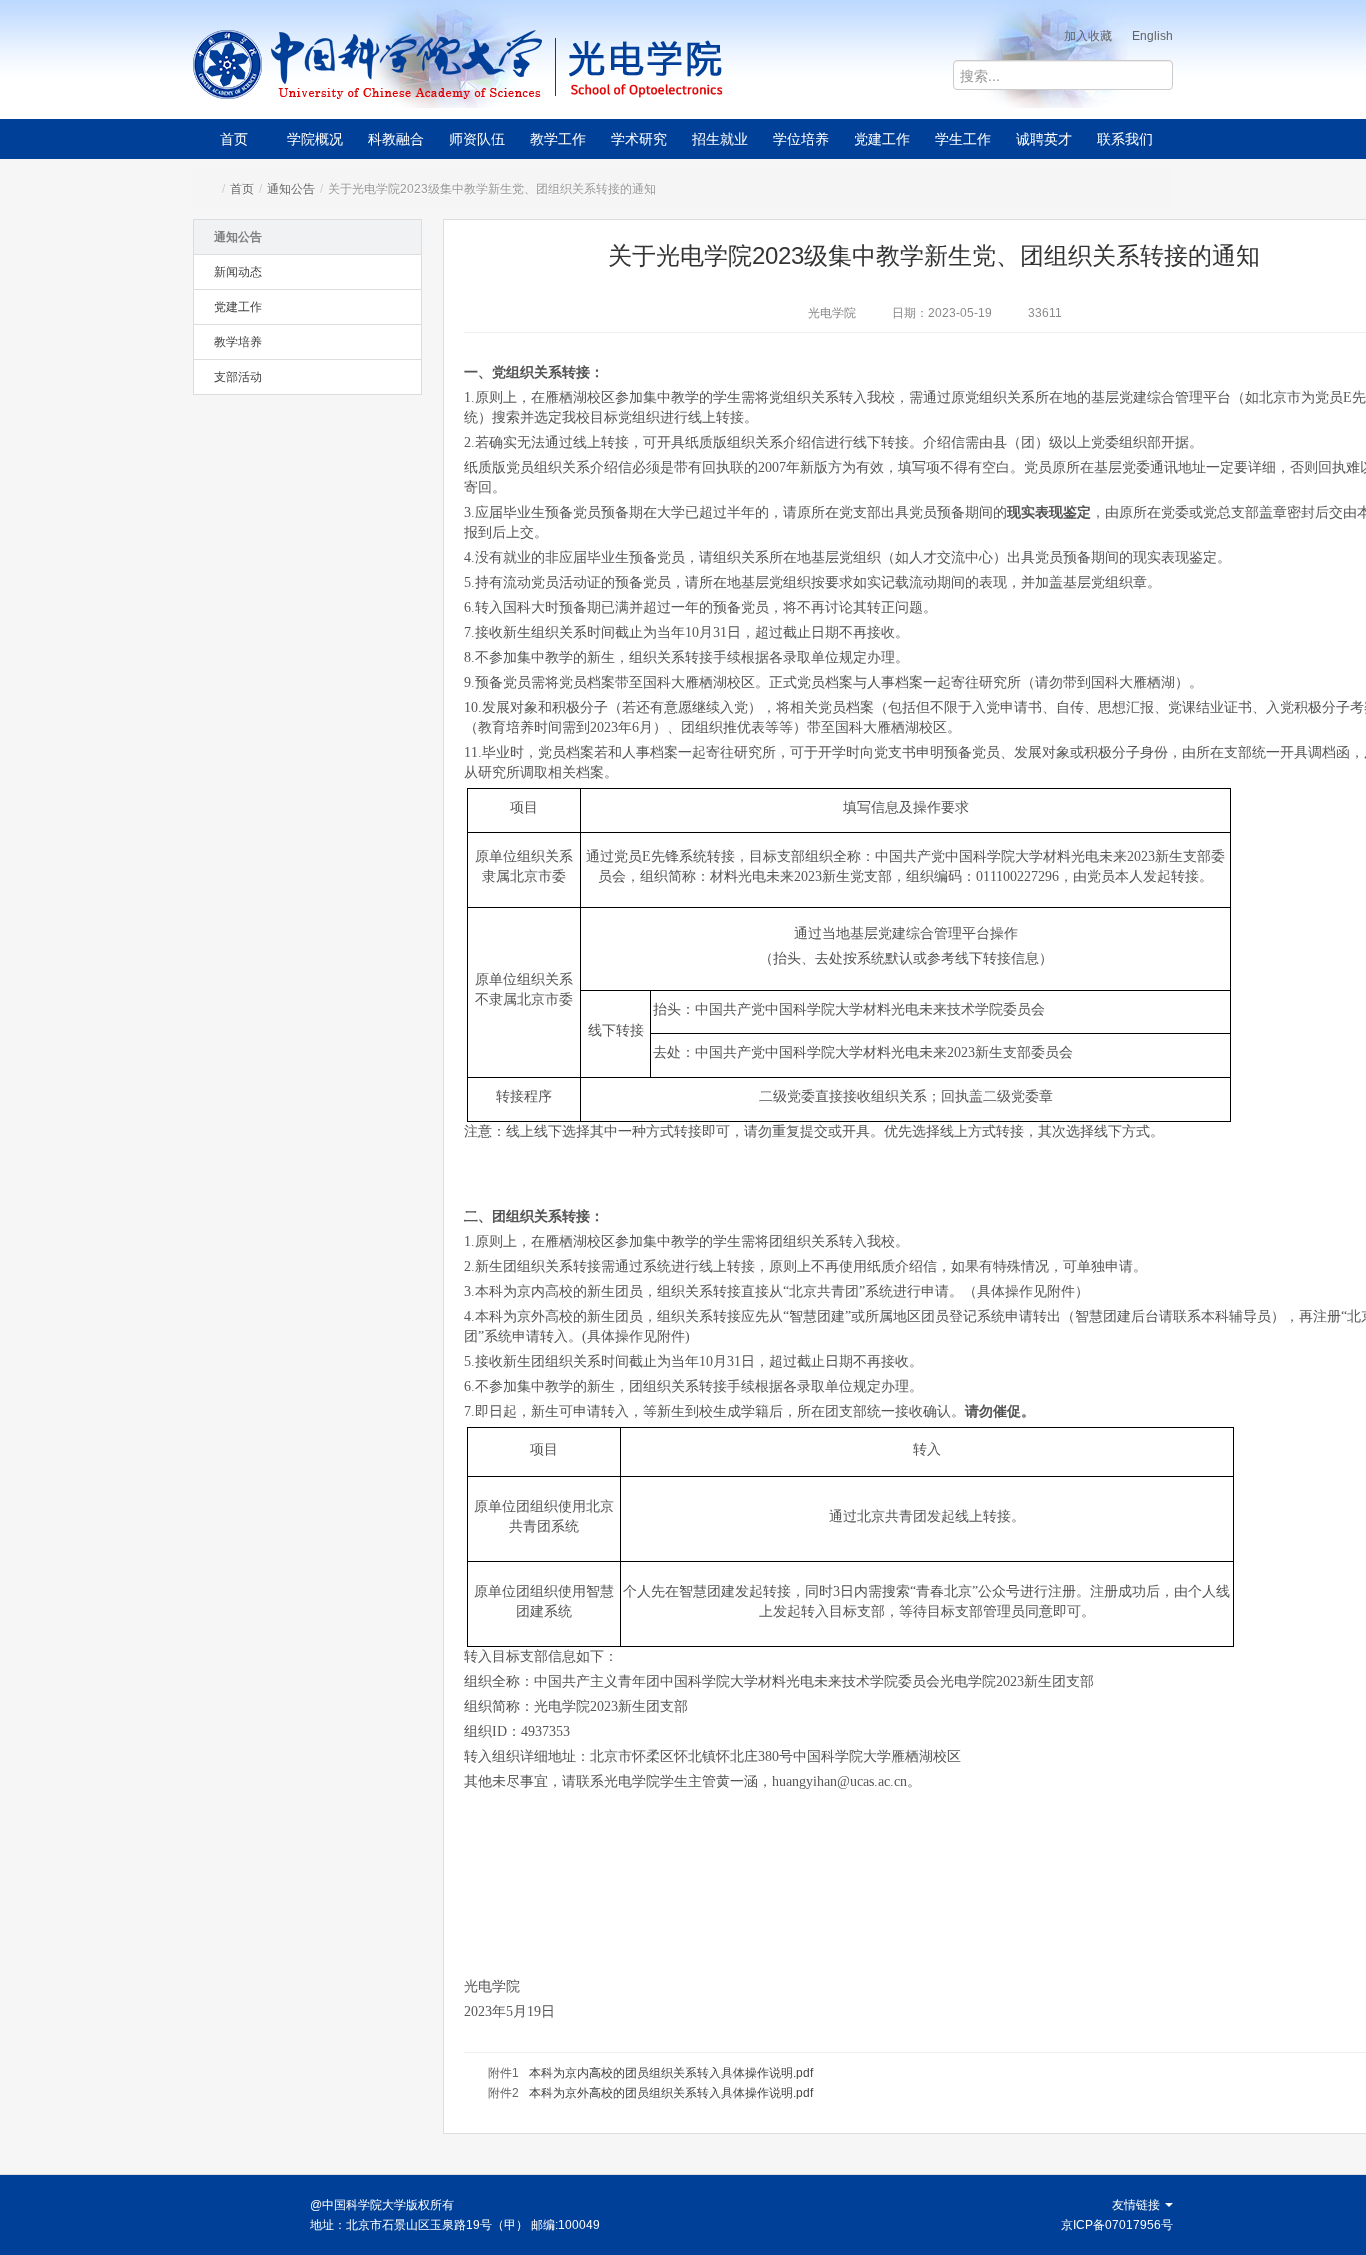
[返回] (368, 64)
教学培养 (238, 342)
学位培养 (801, 139)
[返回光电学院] (714, 64)
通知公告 (291, 189)
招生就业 (720, 139)
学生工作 (963, 139)
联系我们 (1125, 139)
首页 (234, 139)
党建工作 (882, 139)
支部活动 (238, 377)
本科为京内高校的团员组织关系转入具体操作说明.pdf (671, 2073)
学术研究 (639, 139)
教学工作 (558, 139)
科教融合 (396, 139)
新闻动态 (238, 272)
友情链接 (1137, 2205)
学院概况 (315, 139)
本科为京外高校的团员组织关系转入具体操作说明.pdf (671, 2093)
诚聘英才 (1044, 139)
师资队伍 (477, 139)
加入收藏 (1088, 36)
